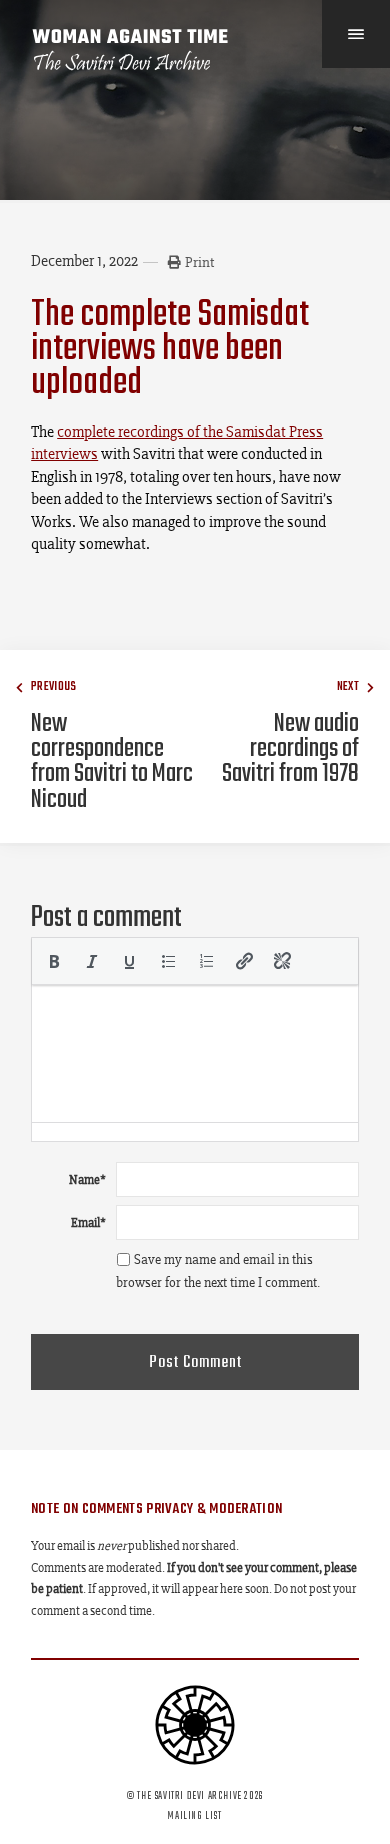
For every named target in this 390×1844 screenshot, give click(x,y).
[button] (54, 961)
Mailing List (194, 1816)
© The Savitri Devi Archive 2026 (195, 1796)
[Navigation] (356, 34)
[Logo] (131, 50)
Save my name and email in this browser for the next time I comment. (218, 1271)
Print (199, 262)
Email (88, 1222)
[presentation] (54, 961)
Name (87, 1179)
